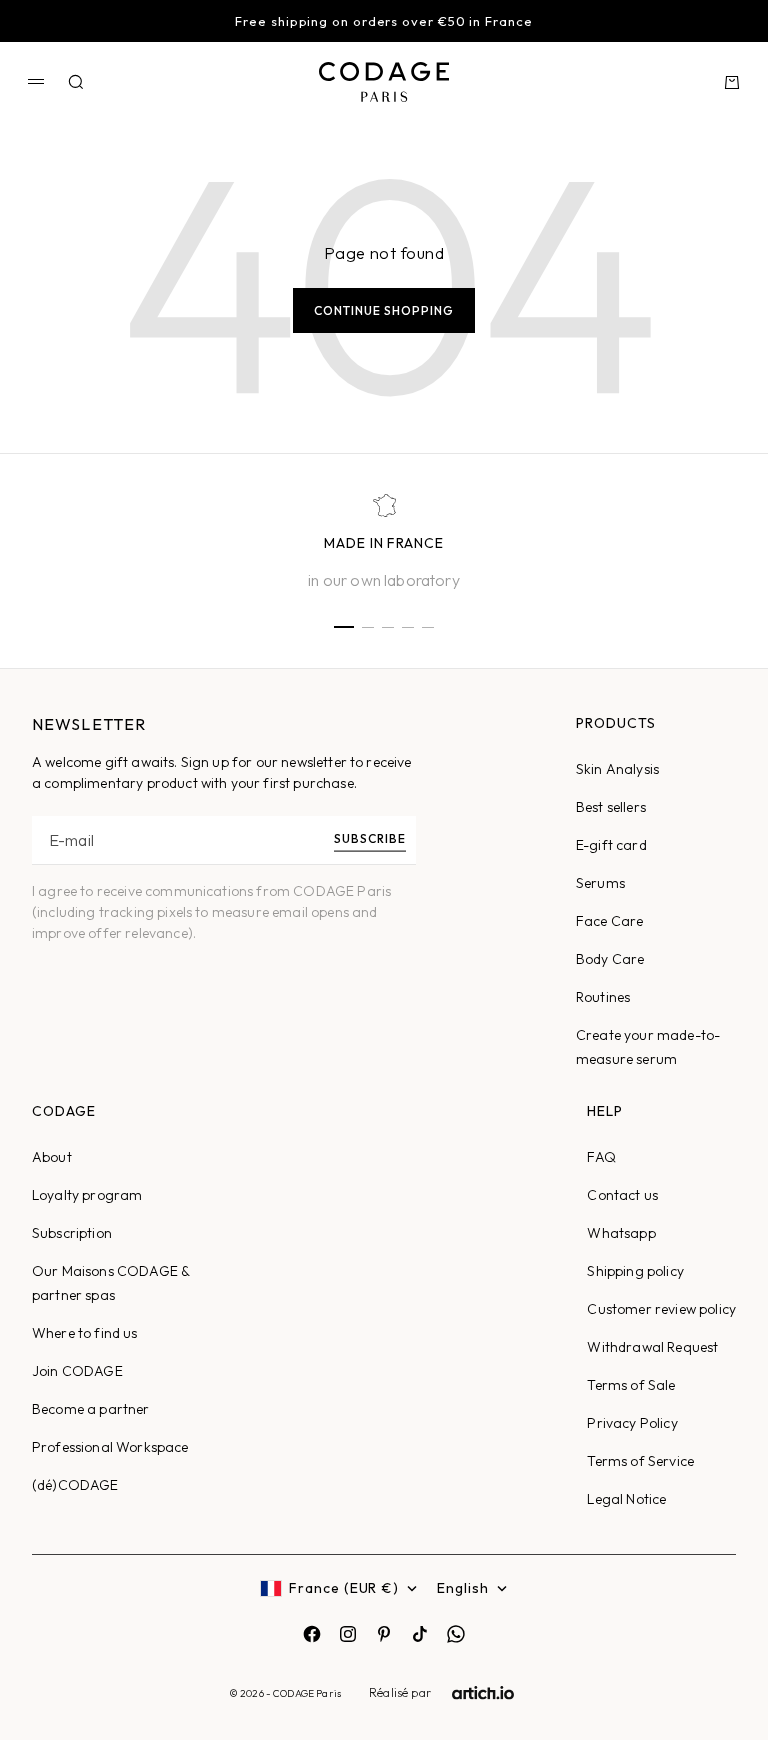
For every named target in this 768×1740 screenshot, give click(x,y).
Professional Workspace (110, 1447)
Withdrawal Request (652, 1347)
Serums (600, 883)
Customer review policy (661, 1309)
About (52, 1157)
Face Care (609, 921)
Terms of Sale (631, 1385)
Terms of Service (640, 1461)
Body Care (610, 959)
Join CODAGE (77, 1371)
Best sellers (611, 807)
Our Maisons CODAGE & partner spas (111, 1283)
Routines (603, 997)
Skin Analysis (617, 769)
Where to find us (85, 1333)
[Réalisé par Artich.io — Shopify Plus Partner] (483, 1693)
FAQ (601, 1157)
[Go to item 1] (344, 627)
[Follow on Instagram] (348, 1634)
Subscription (72, 1233)
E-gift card (611, 845)
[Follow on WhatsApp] (456, 1634)
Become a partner (91, 1409)
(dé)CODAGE (75, 1485)
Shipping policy (635, 1271)
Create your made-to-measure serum (648, 1047)
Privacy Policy (632, 1423)
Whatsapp (621, 1233)
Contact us (622, 1195)
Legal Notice (626, 1499)
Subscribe (370, 838)
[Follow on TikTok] (420, 1634)
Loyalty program (87, 1195)
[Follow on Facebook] (312, 1634)
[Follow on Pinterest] (384, 1634)
